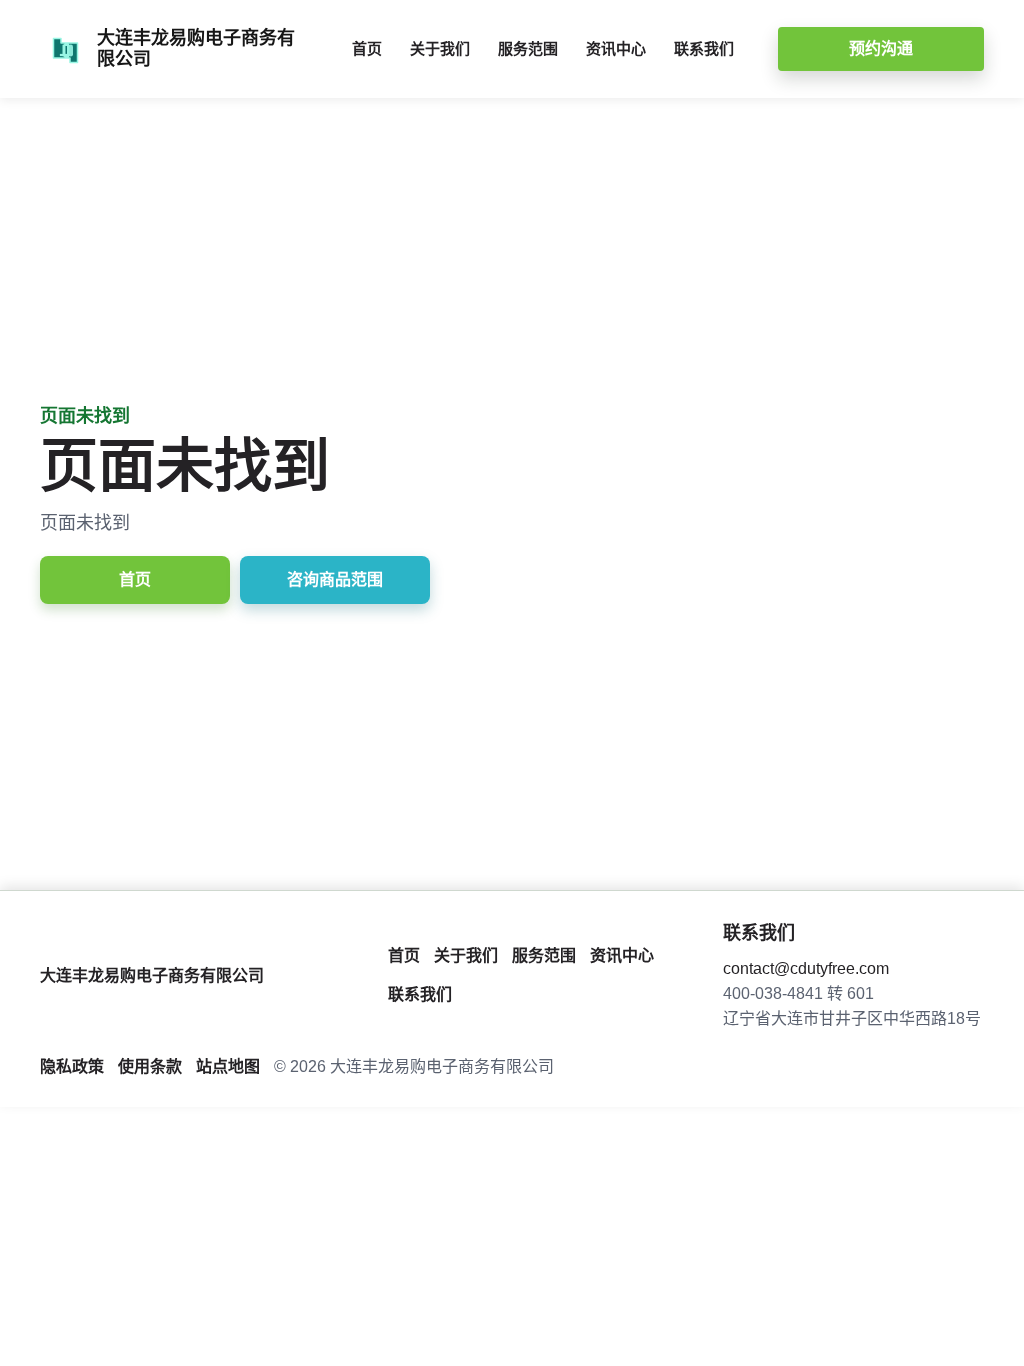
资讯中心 (616, 48)
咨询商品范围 (335, 579)
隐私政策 (72, 1066)
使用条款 (150, 1066)
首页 (367, 48)
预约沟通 (881, 48)
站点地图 (228, 1066)
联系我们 (704, 48)
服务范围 (528, 48)
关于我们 (440, 48)
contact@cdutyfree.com (806, 968)
